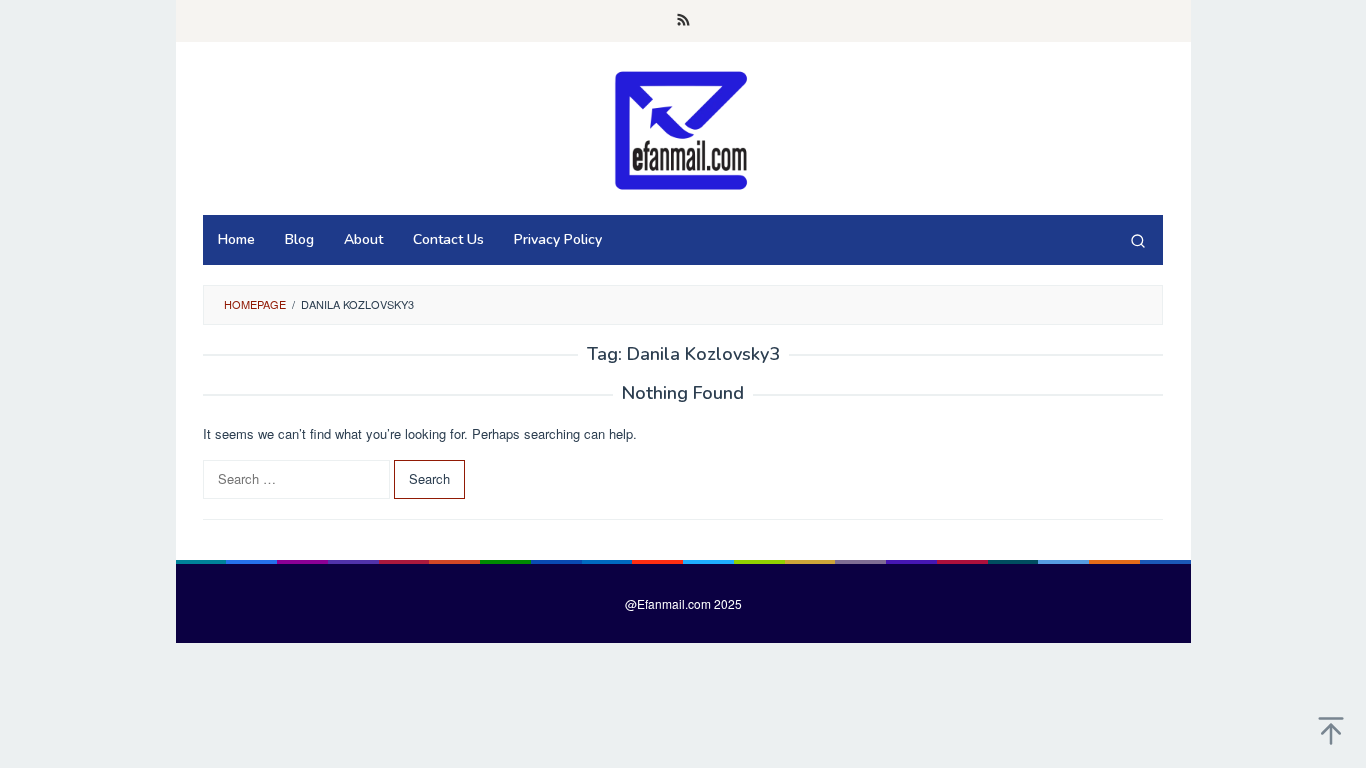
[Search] (1138, 240)
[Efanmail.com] (683, 129)
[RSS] (683, 21)
